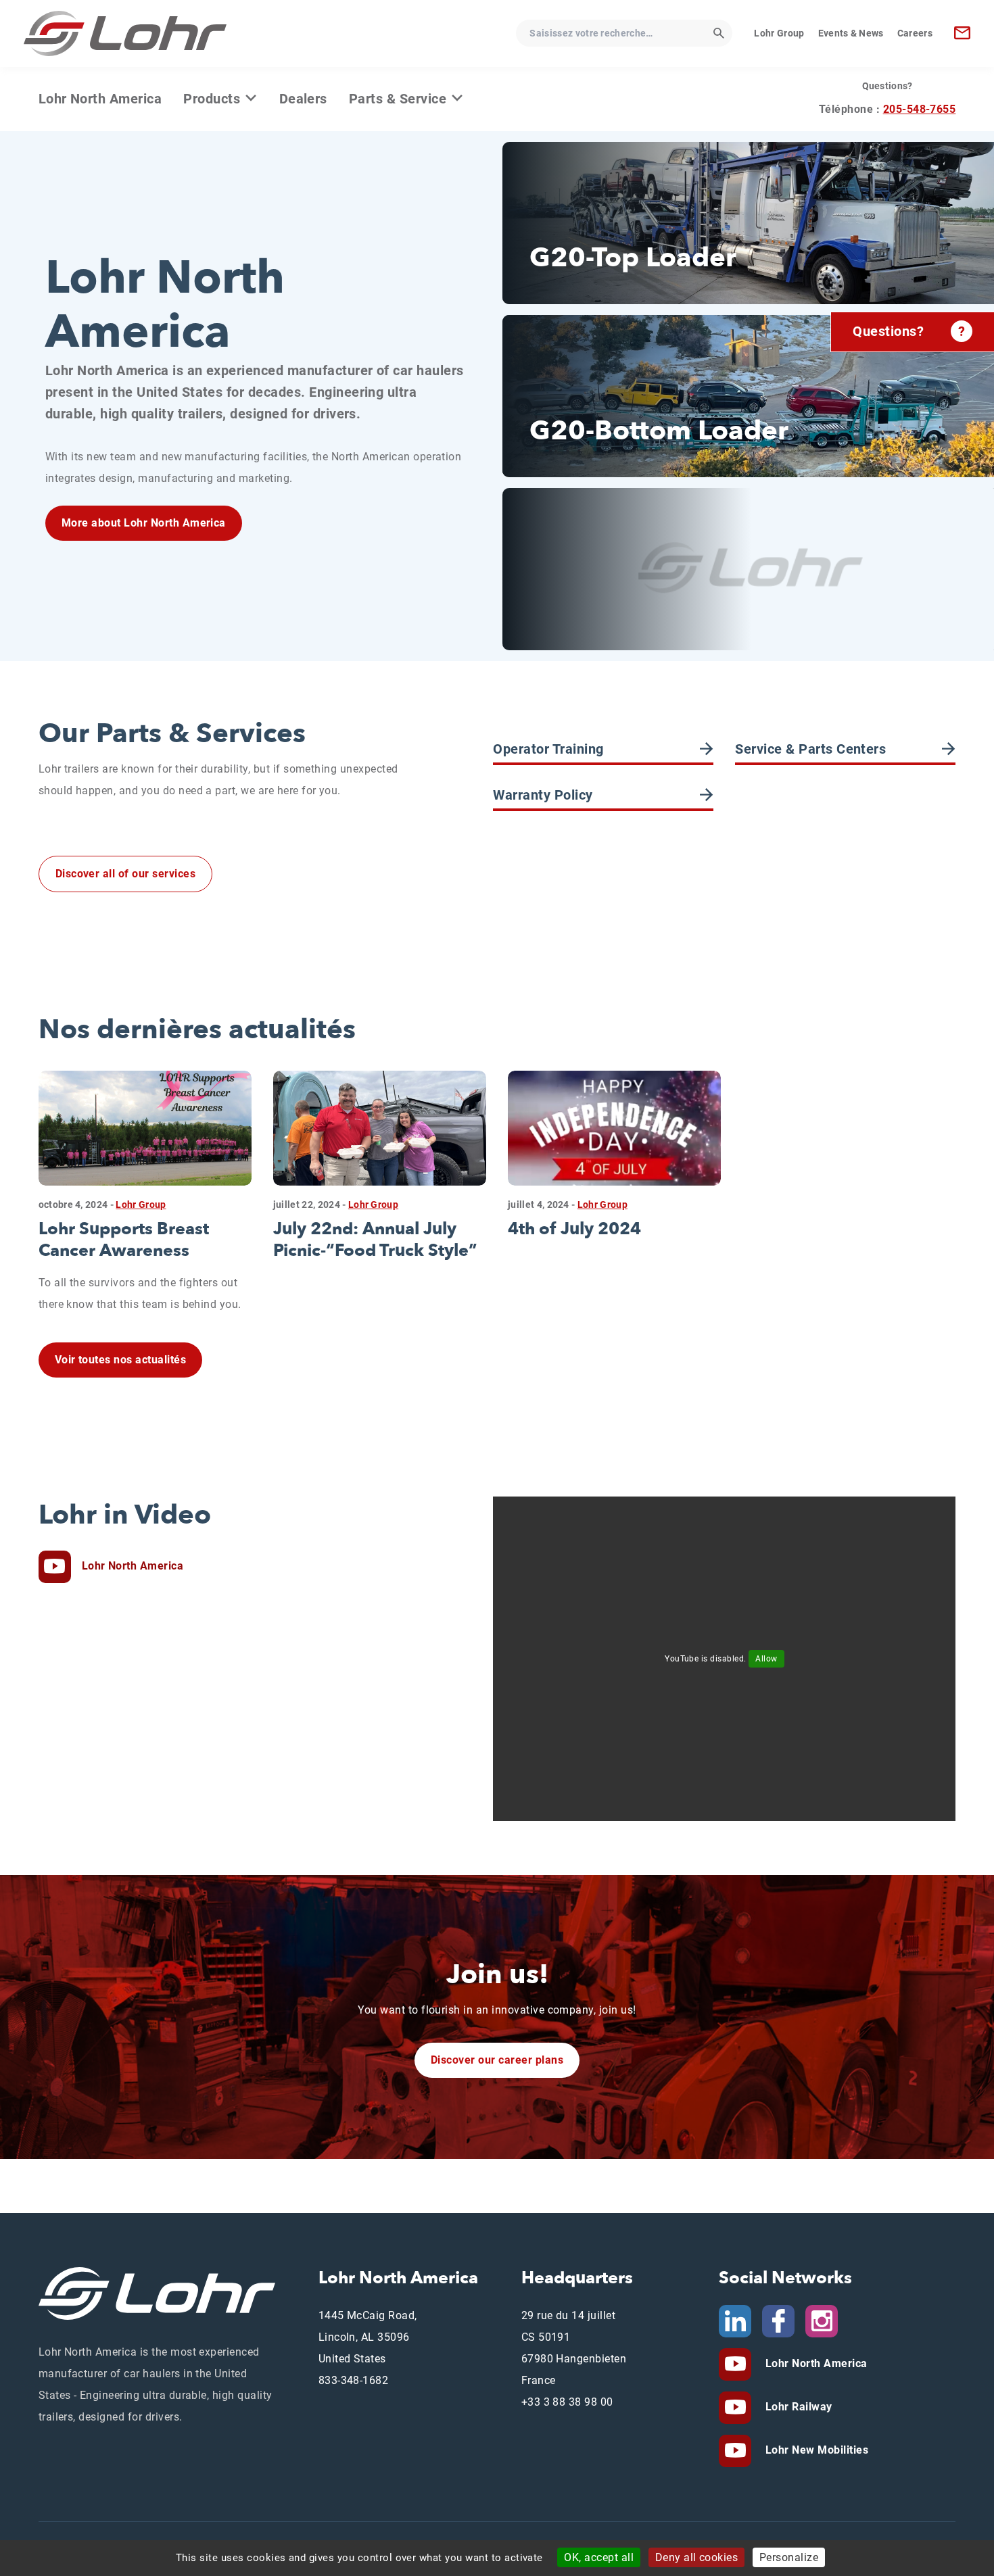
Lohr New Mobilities (815, 2450)
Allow (766, 1659)
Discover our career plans (497, 2060)
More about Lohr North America (144, 523)
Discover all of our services (125, 874)
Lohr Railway (797, 2407)
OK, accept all (599, 2557)
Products (213, 99)
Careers (915, 33)
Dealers (303, 99)
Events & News (851, 33)
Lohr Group (779, 33)
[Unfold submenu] (251, 98)
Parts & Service (400, 99)
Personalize (789, 2557)
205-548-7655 (920, 109)
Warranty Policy (543, 795)
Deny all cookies (697, 2557)
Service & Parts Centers (810, 749)
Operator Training (548, 749)
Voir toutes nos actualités (120, 1360)
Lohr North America (100, 99)
